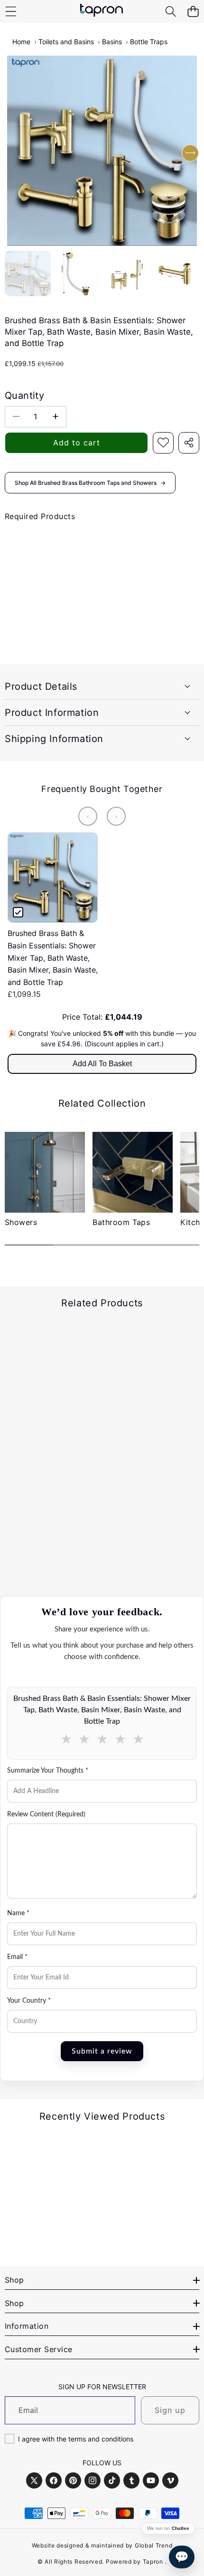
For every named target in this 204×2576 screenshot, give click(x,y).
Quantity (24, 396)
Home (21, 42)
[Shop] (11, 12)
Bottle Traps (149, 42)
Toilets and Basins (66, 42)
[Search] (171, 12)
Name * (18, 1913)
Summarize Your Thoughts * (48, 1771)
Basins (112, 42)
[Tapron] (102, 11)
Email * (17, 1957)
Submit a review (102, 2051)
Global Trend (153, 2545)
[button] (193, 12)
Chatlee (181, 2528)
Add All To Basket (102, 1064)
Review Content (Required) (46, 1814)
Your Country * (29, 2001)
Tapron (153, 2562)
